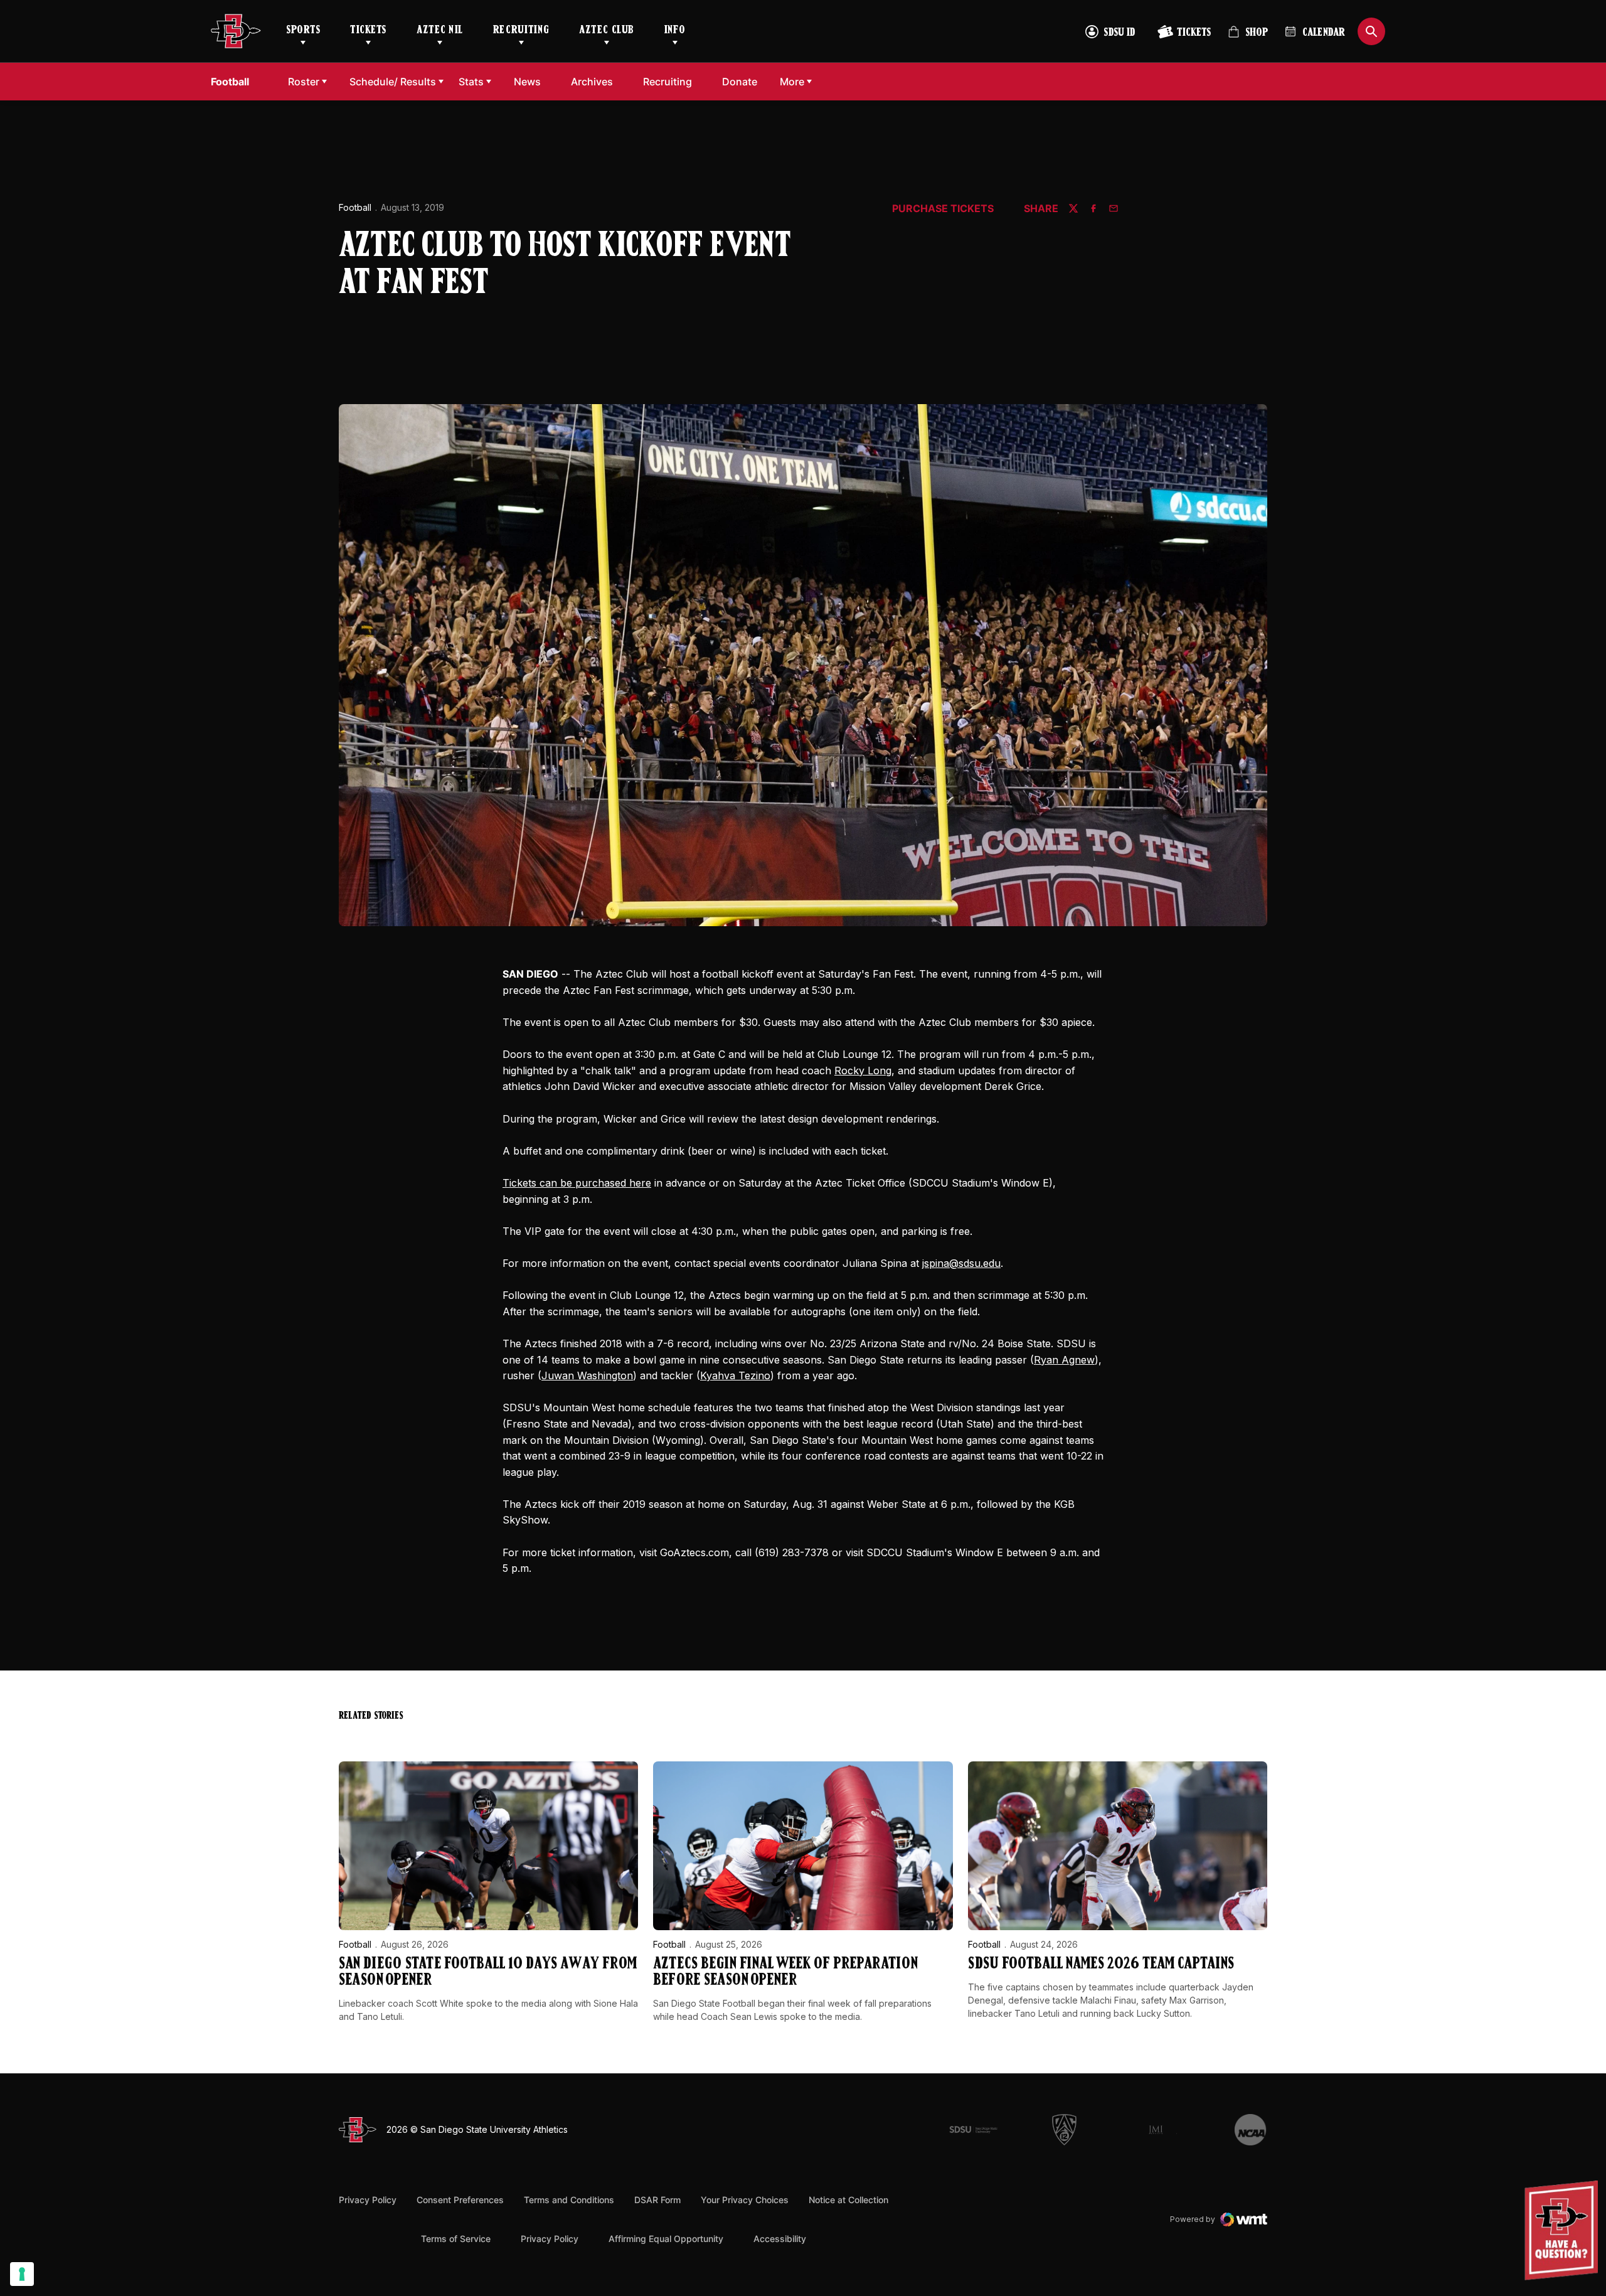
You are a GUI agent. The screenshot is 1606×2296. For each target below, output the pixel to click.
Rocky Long (863, 1071)
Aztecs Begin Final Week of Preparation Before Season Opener (785, 1973)
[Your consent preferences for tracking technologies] (22, 2274)
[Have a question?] (1563, 2230)
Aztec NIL (440, 31)
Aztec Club (606, 31)
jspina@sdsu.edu (961, 1263)
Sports (303, 31)
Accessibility (780, 2238)
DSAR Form (657, 2200)
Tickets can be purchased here (577, 1183)
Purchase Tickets (943, 209)
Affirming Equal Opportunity (666, 2239)
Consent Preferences (460, 2200)
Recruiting (521, 31)
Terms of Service (456, 2238)
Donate (743, 81)
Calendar (1324, 33)
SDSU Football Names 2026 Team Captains (1101, 1964)
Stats (471, 82)
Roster (304, 82)
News (527, 82)
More (792, 82)
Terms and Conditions (569, 2200)
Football (355, 207)
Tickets (368, 31)
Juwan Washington (587, 1375)
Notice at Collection (848, 2200)
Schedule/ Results (393, 82)
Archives (592, 82)
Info (675, 31)
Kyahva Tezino (735, 1375)
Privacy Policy (368, 2200)
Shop (1248, 37)
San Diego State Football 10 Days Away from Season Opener (488, 1973)
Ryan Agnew (1064, 1360)
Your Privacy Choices (745, 2200)
